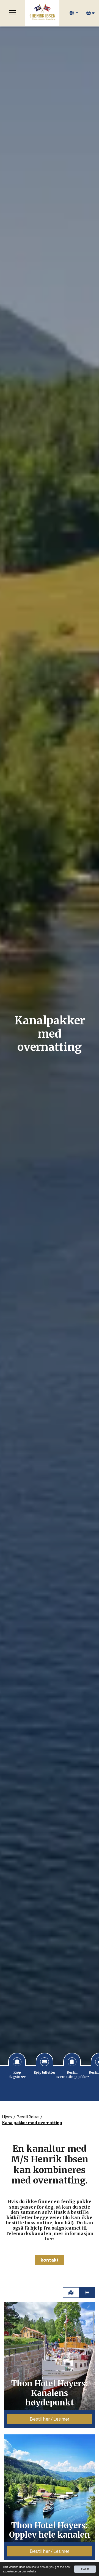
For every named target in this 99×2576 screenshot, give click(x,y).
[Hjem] (42, 13)
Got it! (85, 2569)
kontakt (50, 2260)
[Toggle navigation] (13, 13)
